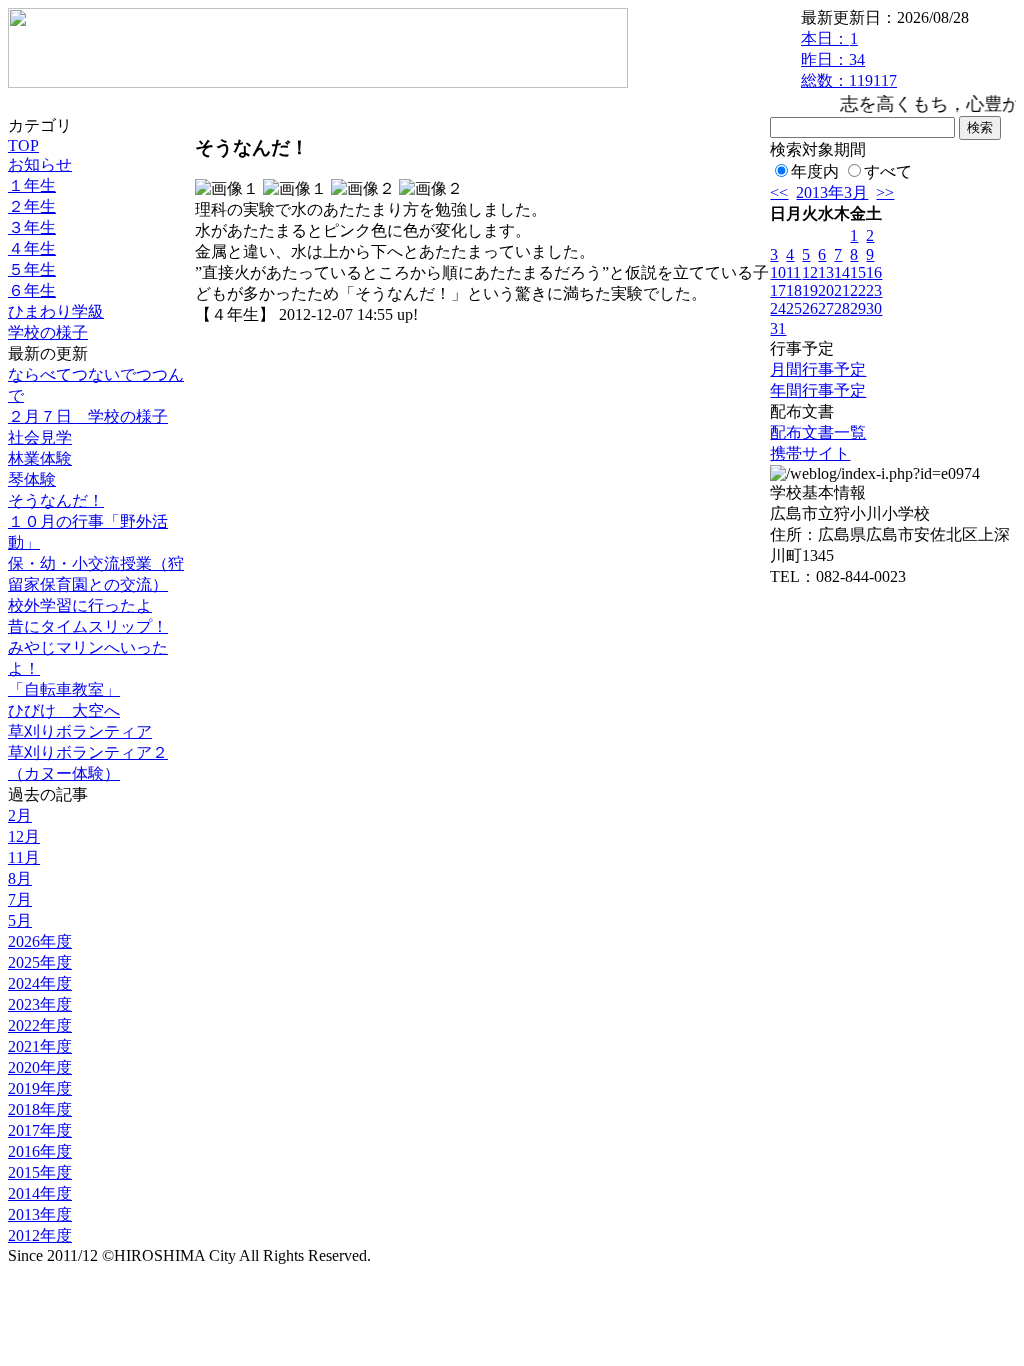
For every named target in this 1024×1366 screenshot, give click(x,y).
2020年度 (40, 1067)
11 (793, 272)
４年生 (32, 248)
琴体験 (32, 479)
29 (858, 308)
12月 (24, 836)
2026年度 (40, 941)
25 (794, 308)
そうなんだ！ (56, 500)
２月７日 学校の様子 (88, 416)
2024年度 (40, 983)
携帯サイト (810, 453)
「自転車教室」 (64, 689)
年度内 (815, 171)
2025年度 (40, 962)
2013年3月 (832, 192)
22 (858, 290)
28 (842, 308)
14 (842, 272)
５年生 (32, 269)
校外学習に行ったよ (80, 605)
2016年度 (40, 1151)
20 (826, 290)
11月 (24, 857)
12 (810, 272)
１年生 (32, 185)
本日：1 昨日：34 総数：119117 (849, 59)
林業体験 (40, 458)
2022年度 (40, 1025)
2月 (20, 815)
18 (794, 290)
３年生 (32, 227)
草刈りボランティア (80, 731)
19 (810, 290)
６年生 (32, 290)
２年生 (32, 206)
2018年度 (40, 1109)
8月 (20, 878)
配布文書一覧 (818, 432)
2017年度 (40, 1130)
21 (842, 290)
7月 (20, 899)
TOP (23, 145)
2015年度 (40, 1172)
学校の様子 (48, 332)
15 (858, 272)
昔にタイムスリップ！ (88, 626)
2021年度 (40, 1046)
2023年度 (40, 1004)
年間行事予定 (818, 390)
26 (810, 308)
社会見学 (40, 437)
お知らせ (40, 164)
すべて (888, 171)
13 (826, 272)
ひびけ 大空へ (64, 710)
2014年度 (40, 1193)
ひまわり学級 (56, 311)
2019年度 (40, 1088)
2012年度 (40, 1235)
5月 (20, 920)
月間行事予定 (818, 369)
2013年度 (40, 1214)
